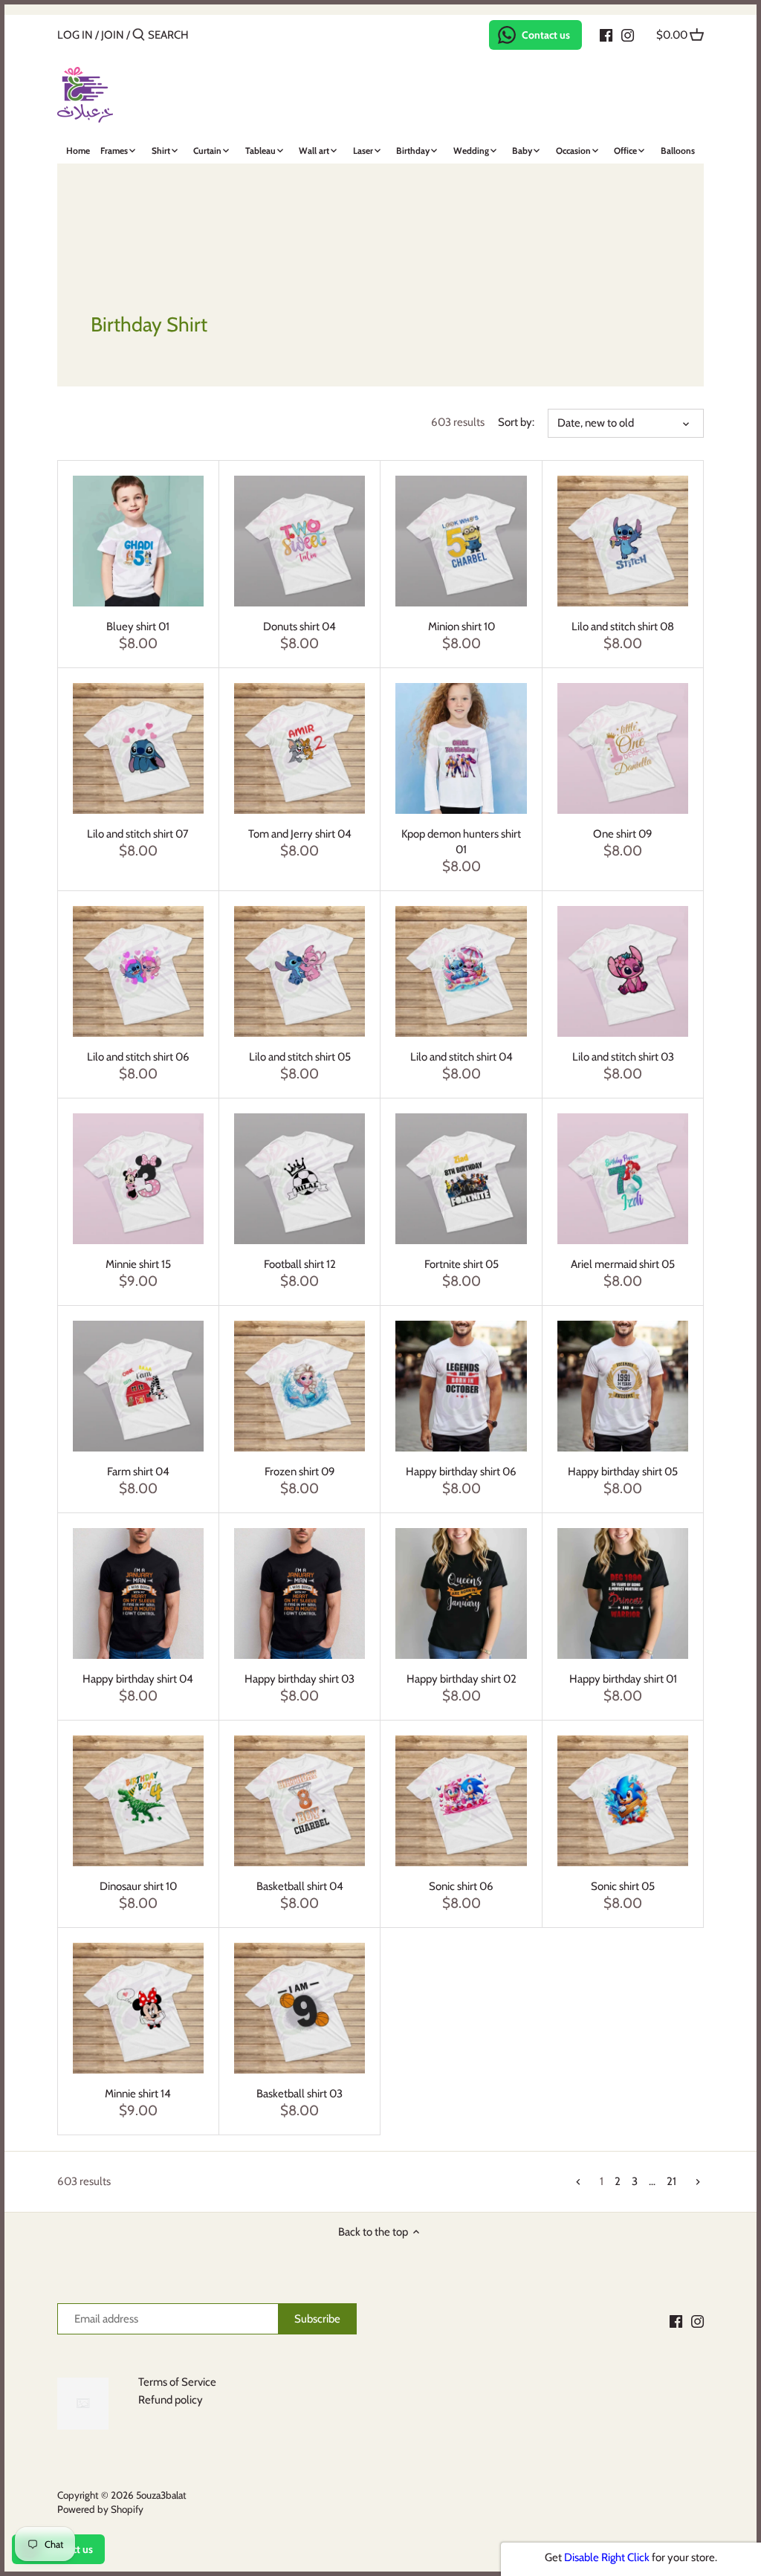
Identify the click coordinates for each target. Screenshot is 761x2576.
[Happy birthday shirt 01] (623, 1593)
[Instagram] (628, 34)
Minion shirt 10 (462, 627)
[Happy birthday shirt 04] (138, 1593)
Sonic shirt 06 (461, 1886)
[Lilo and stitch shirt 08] (623, 541)
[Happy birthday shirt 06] (461, 1386)
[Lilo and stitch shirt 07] (138, 748)
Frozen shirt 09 (300, 1472)
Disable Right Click (607, 2557)
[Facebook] (606, 34)
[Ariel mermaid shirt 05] (623, 1179)
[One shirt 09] (623, 748)
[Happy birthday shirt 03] (299, 1593)
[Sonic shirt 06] (461, 1801)
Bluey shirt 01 (138, 627)
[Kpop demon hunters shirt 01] (461, 748)
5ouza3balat (161, 2495)
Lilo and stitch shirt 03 (623, 1057)
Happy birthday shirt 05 (623, 1472)
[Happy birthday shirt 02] (461, 1593)
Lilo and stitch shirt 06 (138, 1057)
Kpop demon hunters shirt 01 (461, 842)
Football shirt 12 (300, 1264)
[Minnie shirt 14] (138, 2008)
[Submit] (139, 35)
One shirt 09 (623, 834)
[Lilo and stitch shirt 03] (623, 971)
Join (113, 35)
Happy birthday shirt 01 (623, 1679)
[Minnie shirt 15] (138, 1179)
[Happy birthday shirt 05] (623, 1386)
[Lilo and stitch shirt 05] (299, 971)
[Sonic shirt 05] (623, 1801)
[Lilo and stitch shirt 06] (138, 971)
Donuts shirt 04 (299, 627)
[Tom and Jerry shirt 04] (299, 748)
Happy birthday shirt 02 (462, 1679)
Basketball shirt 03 (299, 2094)
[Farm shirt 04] (138, 1386)
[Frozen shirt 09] (299, 1386)
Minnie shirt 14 (138, 2094)
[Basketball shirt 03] (299, 2008)
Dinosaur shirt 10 (138, 1886)
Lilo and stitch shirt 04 (462, 1057)
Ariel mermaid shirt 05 (623, 1264)
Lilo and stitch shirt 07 (138, 834)
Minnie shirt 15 (138, 1264)
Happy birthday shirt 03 (299, 1679)
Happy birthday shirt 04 (138, 1679)
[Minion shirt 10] (461, 541)
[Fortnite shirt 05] (461, 1179)
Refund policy (171, 2400)
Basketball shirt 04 (300, 1886)
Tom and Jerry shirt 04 (300, 834)
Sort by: (516, 422)
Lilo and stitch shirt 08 (623, 627)
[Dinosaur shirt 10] (138, 1801)
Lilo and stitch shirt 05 (300, 1057)
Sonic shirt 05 (623, 1886)
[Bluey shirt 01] (138, 541)
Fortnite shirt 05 (462, 1264)
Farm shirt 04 (138, 1472)
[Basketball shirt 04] (299, 1801)
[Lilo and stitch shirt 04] (461, 971)
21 (671, 2181)
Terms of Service (177, 2382)
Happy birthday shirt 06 (461, 1472)
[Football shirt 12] (299, 1179)
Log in (75, 35)
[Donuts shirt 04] (299, 541)
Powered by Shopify (100, 2509)
